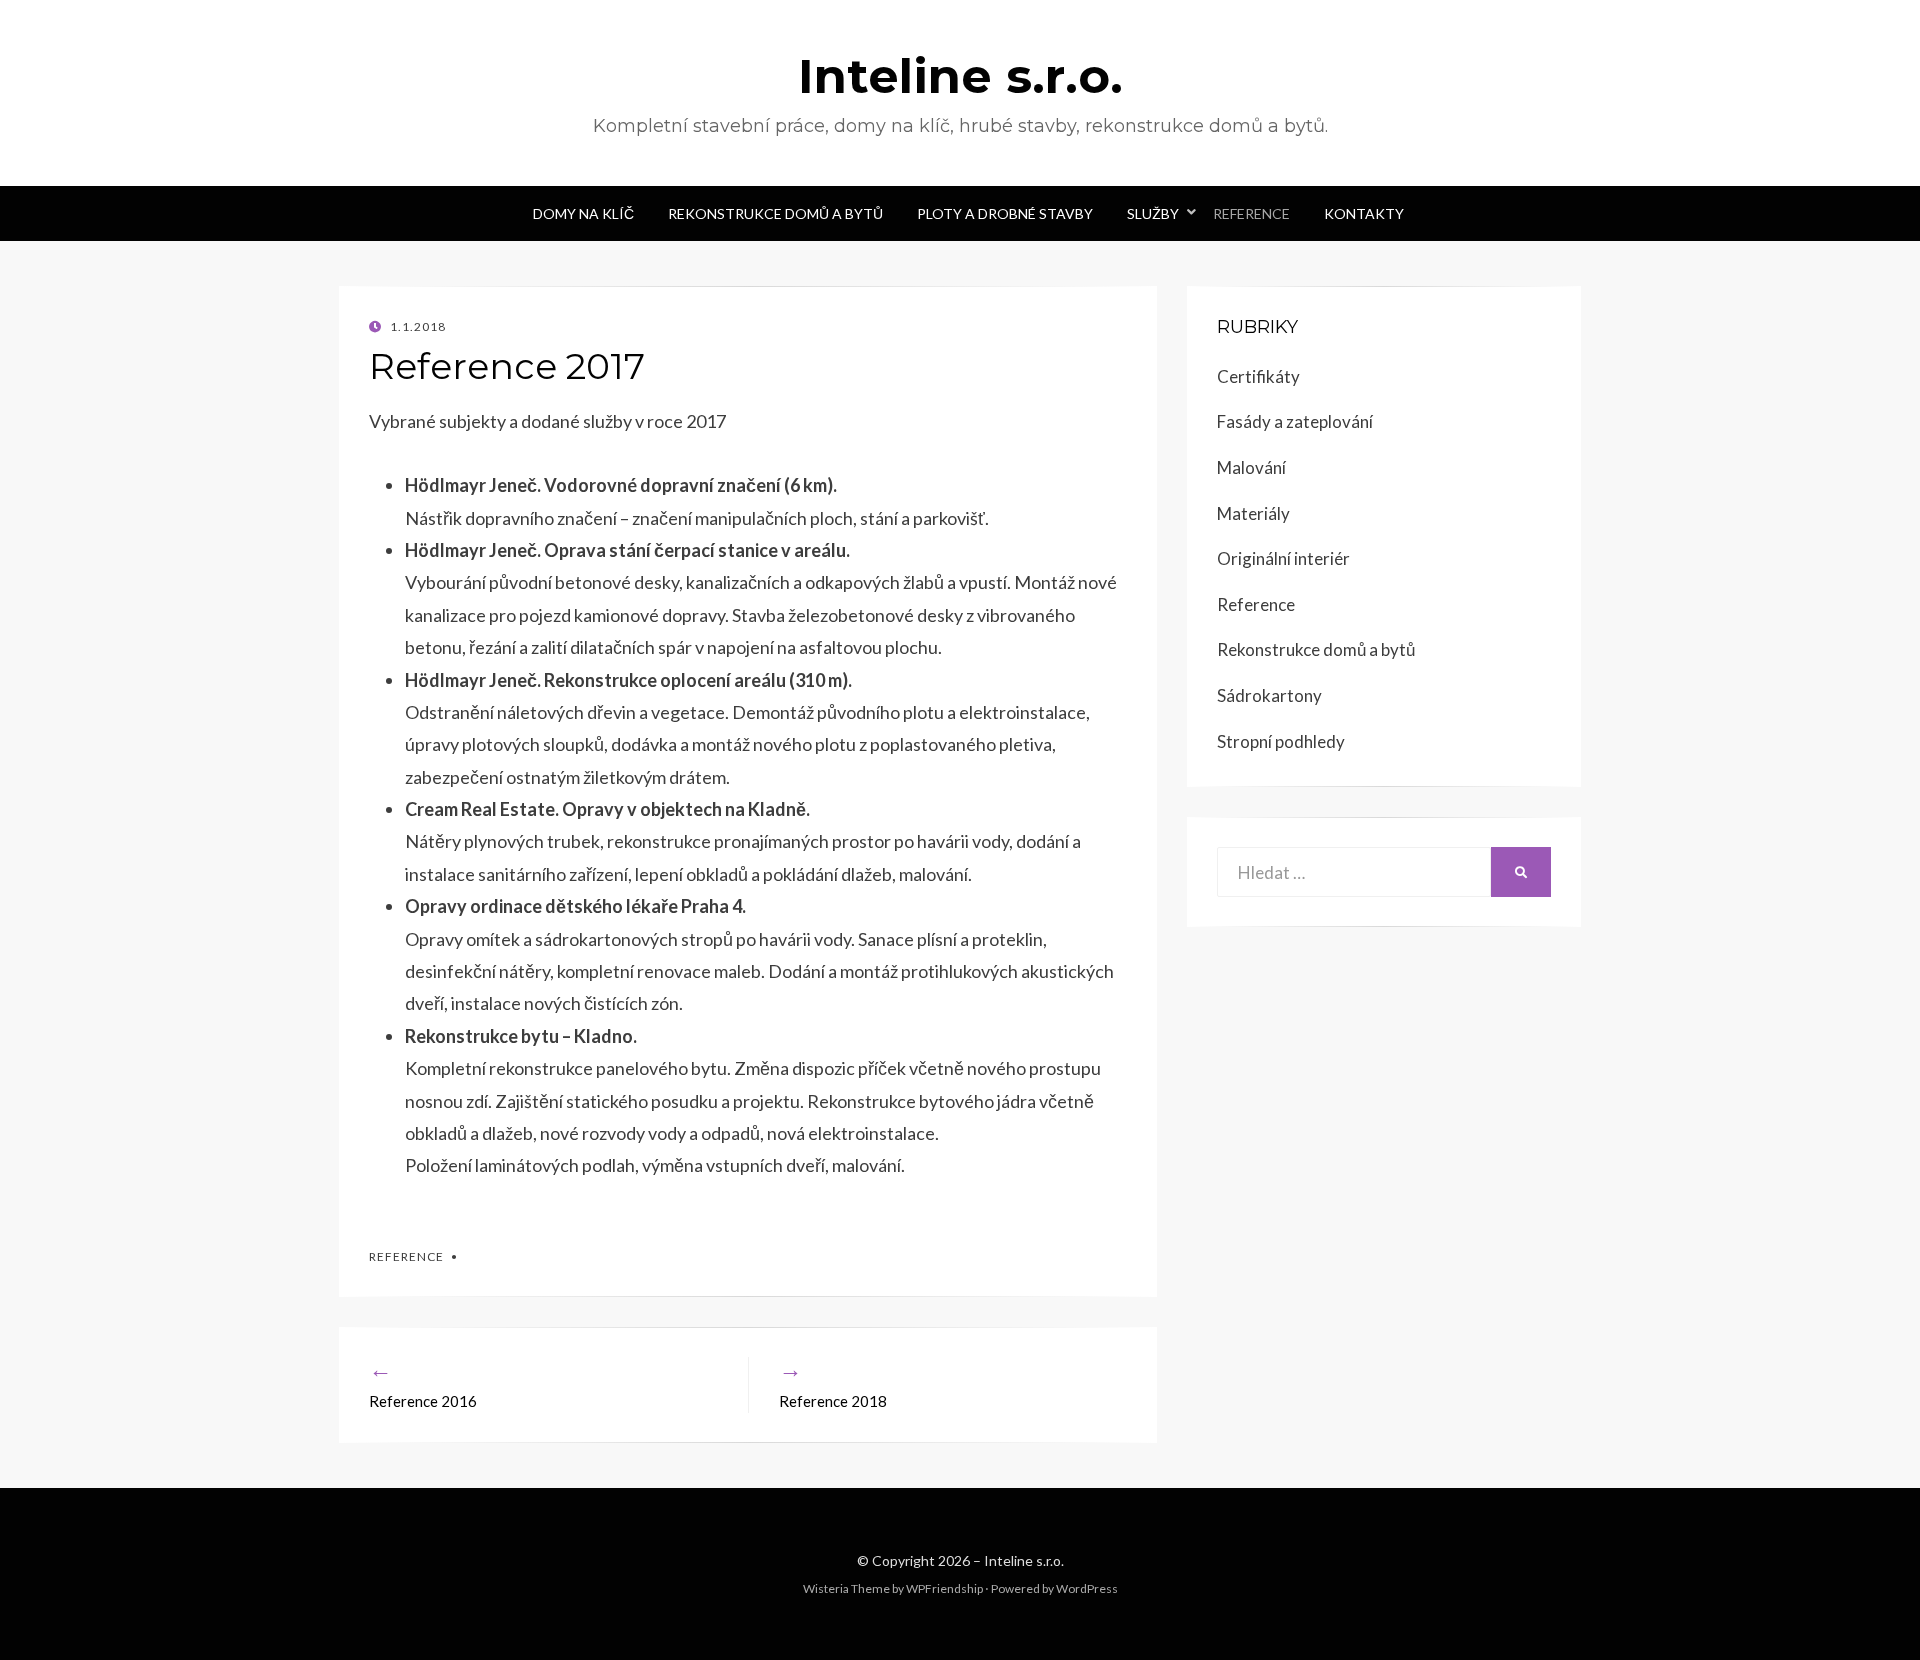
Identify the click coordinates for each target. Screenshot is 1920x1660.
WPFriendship (944, 1588)
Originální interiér (1283, 558)
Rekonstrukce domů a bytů (775, 213)
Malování (1251, 467)
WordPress (1087, 1588)
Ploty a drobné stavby (1005, 213)
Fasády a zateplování (1295, 421)
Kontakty (1364, 213)
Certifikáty (1258, 376)
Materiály (1253, 513)
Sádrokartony (1269, 695)
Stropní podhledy (1281, 741)
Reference (1251, 213)
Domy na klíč (583, 213)
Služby (1153, 213)
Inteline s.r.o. (960, 76)
